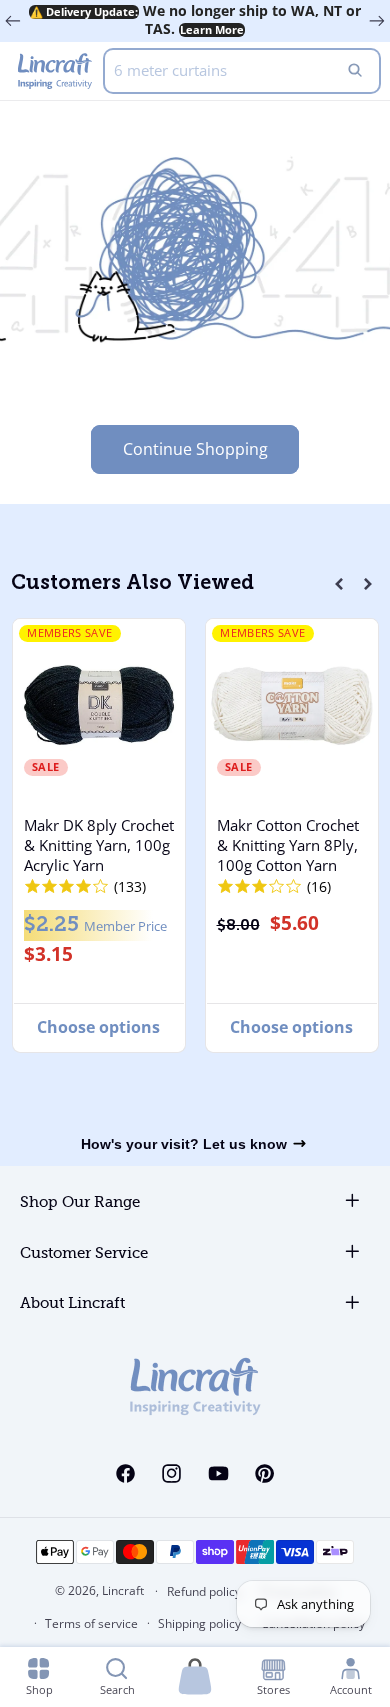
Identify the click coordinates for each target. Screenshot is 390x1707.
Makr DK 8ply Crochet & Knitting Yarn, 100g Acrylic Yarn (98, 845)
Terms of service (91, 1623)
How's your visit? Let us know (184, 1144)
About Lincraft (72, 1303)
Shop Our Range (80, 1202)
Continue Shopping (195, 449)
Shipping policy (199, 1623)
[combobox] (242, 71)
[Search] (355, 71)
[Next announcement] (377, 21)
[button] (339, 584)
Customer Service (84, 1253)
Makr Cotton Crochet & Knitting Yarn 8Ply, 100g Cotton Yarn (288, 845)
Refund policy (204, 1591)
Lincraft (123, 1590)
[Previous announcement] (13, 21)
